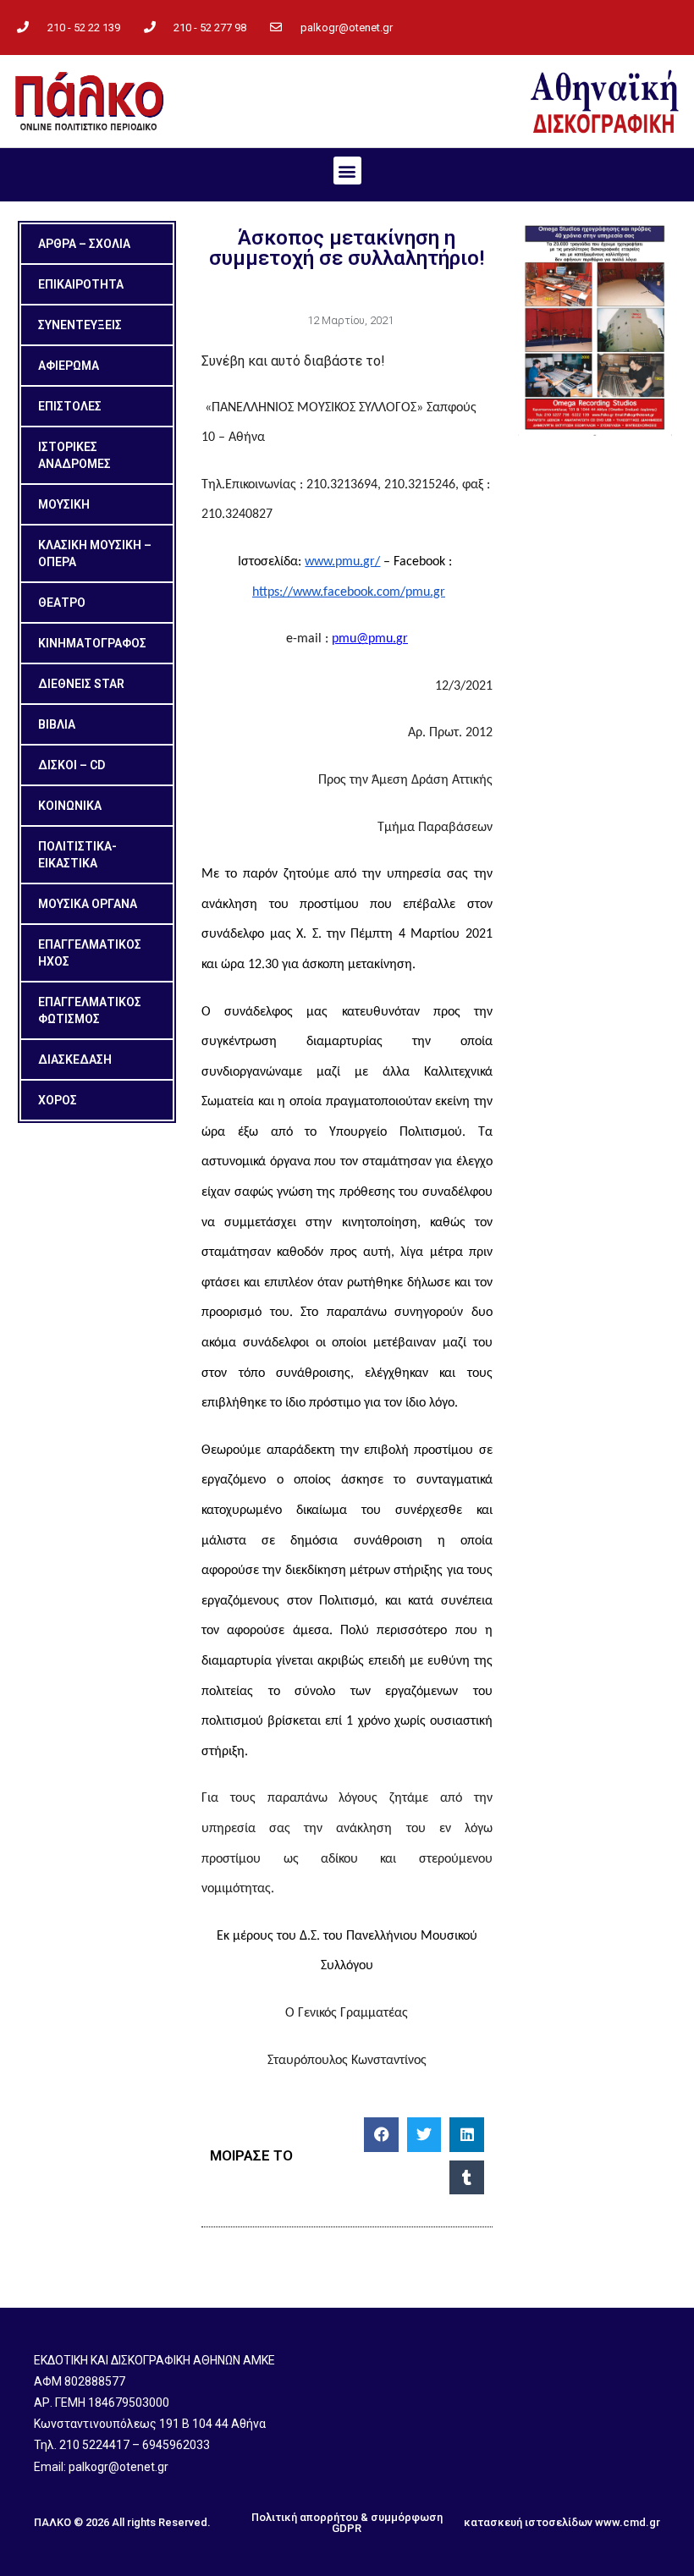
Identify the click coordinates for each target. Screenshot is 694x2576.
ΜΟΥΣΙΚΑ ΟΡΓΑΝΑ (88, 904)
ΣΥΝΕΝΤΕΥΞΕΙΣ (80, 325)
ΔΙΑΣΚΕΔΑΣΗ (75, 1060)
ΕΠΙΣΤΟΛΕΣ (70, 406)
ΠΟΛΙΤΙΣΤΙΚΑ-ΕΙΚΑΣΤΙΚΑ (77, 855)
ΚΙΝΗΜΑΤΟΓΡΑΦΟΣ (92, 643)
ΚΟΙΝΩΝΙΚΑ (70, 806)
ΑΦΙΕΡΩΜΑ (69, 366)
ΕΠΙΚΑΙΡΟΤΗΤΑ (81, 284)
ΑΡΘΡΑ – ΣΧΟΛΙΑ (84, 244)
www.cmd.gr (628, 2522)
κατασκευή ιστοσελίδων (528, 2522)
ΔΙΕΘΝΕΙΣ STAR (81, 684)
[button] (347, 171)
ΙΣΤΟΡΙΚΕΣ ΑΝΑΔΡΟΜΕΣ (74, 455)
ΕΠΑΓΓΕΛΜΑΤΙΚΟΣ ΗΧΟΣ (90, 953)
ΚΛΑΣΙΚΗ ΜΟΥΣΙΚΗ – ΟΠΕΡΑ (95, 553)
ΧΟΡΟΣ (58, 1100)
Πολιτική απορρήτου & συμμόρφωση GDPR (347, 2523)
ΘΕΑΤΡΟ (62, 603)
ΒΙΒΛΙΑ (57, 724)
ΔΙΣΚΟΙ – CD (72, 765)
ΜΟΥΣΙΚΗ (64, 504)
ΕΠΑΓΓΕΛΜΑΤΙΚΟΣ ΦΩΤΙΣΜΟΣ (90, 1010)
